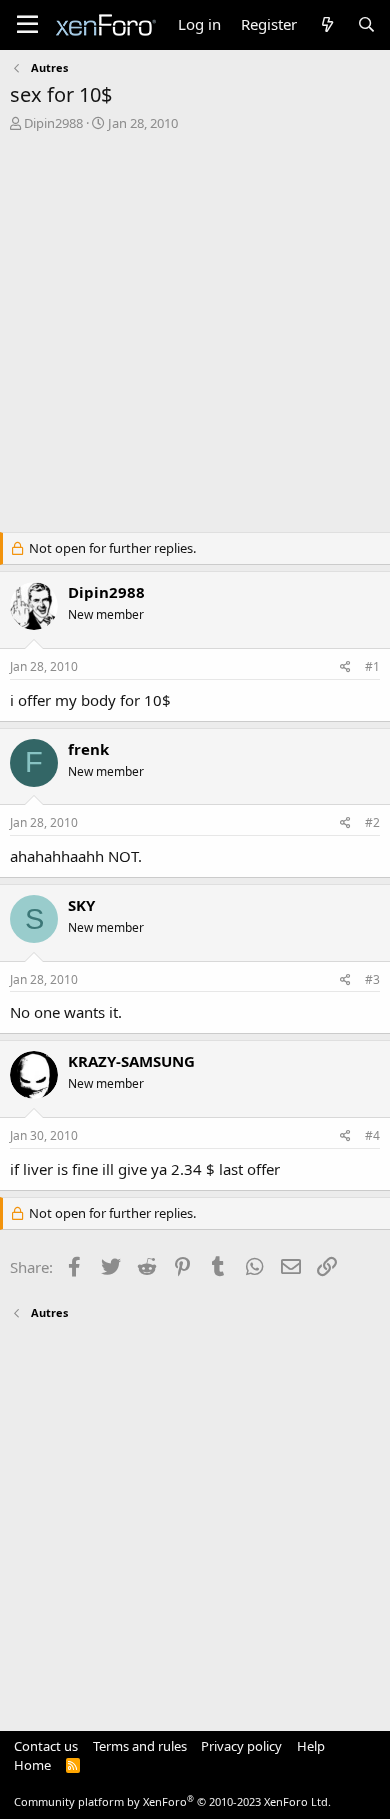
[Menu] (27, 25)
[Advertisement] (195, 337)
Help (311, 1746)
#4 (372, 1135)
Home (32, 1765)
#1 (372, 666)
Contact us (46, 1746)
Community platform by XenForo (172, 1801)
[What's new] (326, 24)
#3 (372, 979)
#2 (372, 822)
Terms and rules (140, 1746)
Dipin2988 (53, 123)
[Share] (345, 667)
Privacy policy (241, 1746)
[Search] (366, 24)
